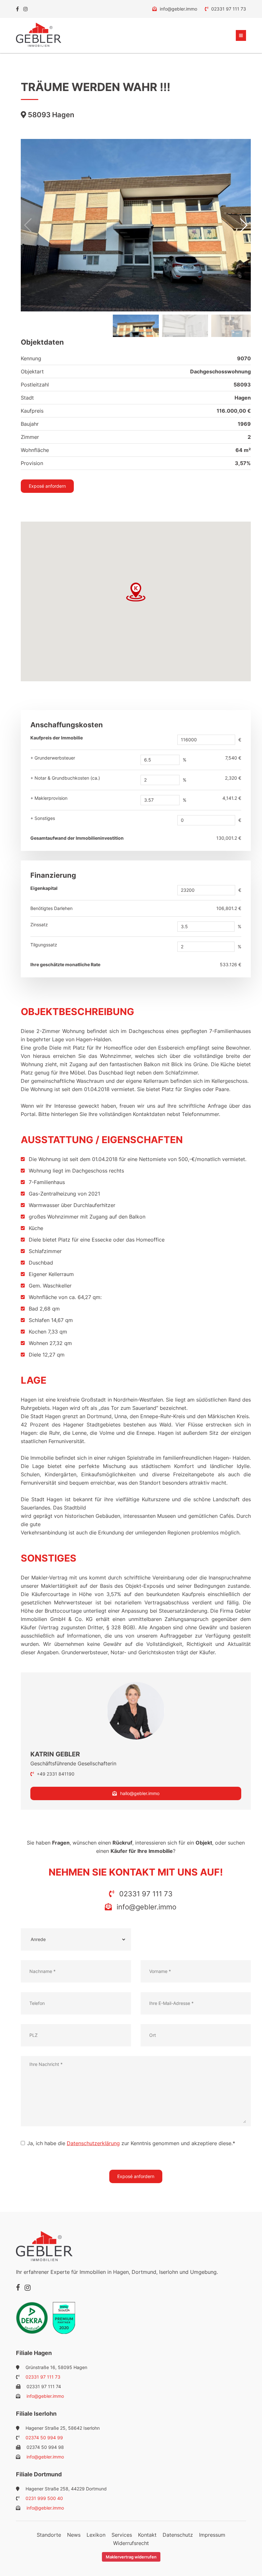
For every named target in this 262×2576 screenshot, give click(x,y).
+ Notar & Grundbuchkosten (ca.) (65, 778)
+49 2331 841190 (55, 1774)
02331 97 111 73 (228, 9)
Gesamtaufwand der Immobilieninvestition (77, 838)
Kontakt (147, 2535)
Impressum (212, 2535)
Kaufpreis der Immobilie (57, 738)
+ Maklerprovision (49, 798)
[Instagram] (26, 9)
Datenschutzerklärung (93, 2143)
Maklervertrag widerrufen (131, 2557)
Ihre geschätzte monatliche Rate (65, 964)
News (74, 2535)
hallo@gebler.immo (140, 1793)
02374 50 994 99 (44, 2438)
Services (122, 2535)
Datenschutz (178, 2535)
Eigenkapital (44, 888)
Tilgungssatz (44, 945)
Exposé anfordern (47, 486)
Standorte (49, 2535)
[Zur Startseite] (39, 35)
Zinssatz (39, 925)
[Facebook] (17, 9)
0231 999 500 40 (44, 2498)
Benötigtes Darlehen (51, 908)
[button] (243, 225)
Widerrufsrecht (131, 2543)
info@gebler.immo (178, 9)
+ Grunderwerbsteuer (53, 758)
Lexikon (96, 2535)
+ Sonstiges (43, 818)
